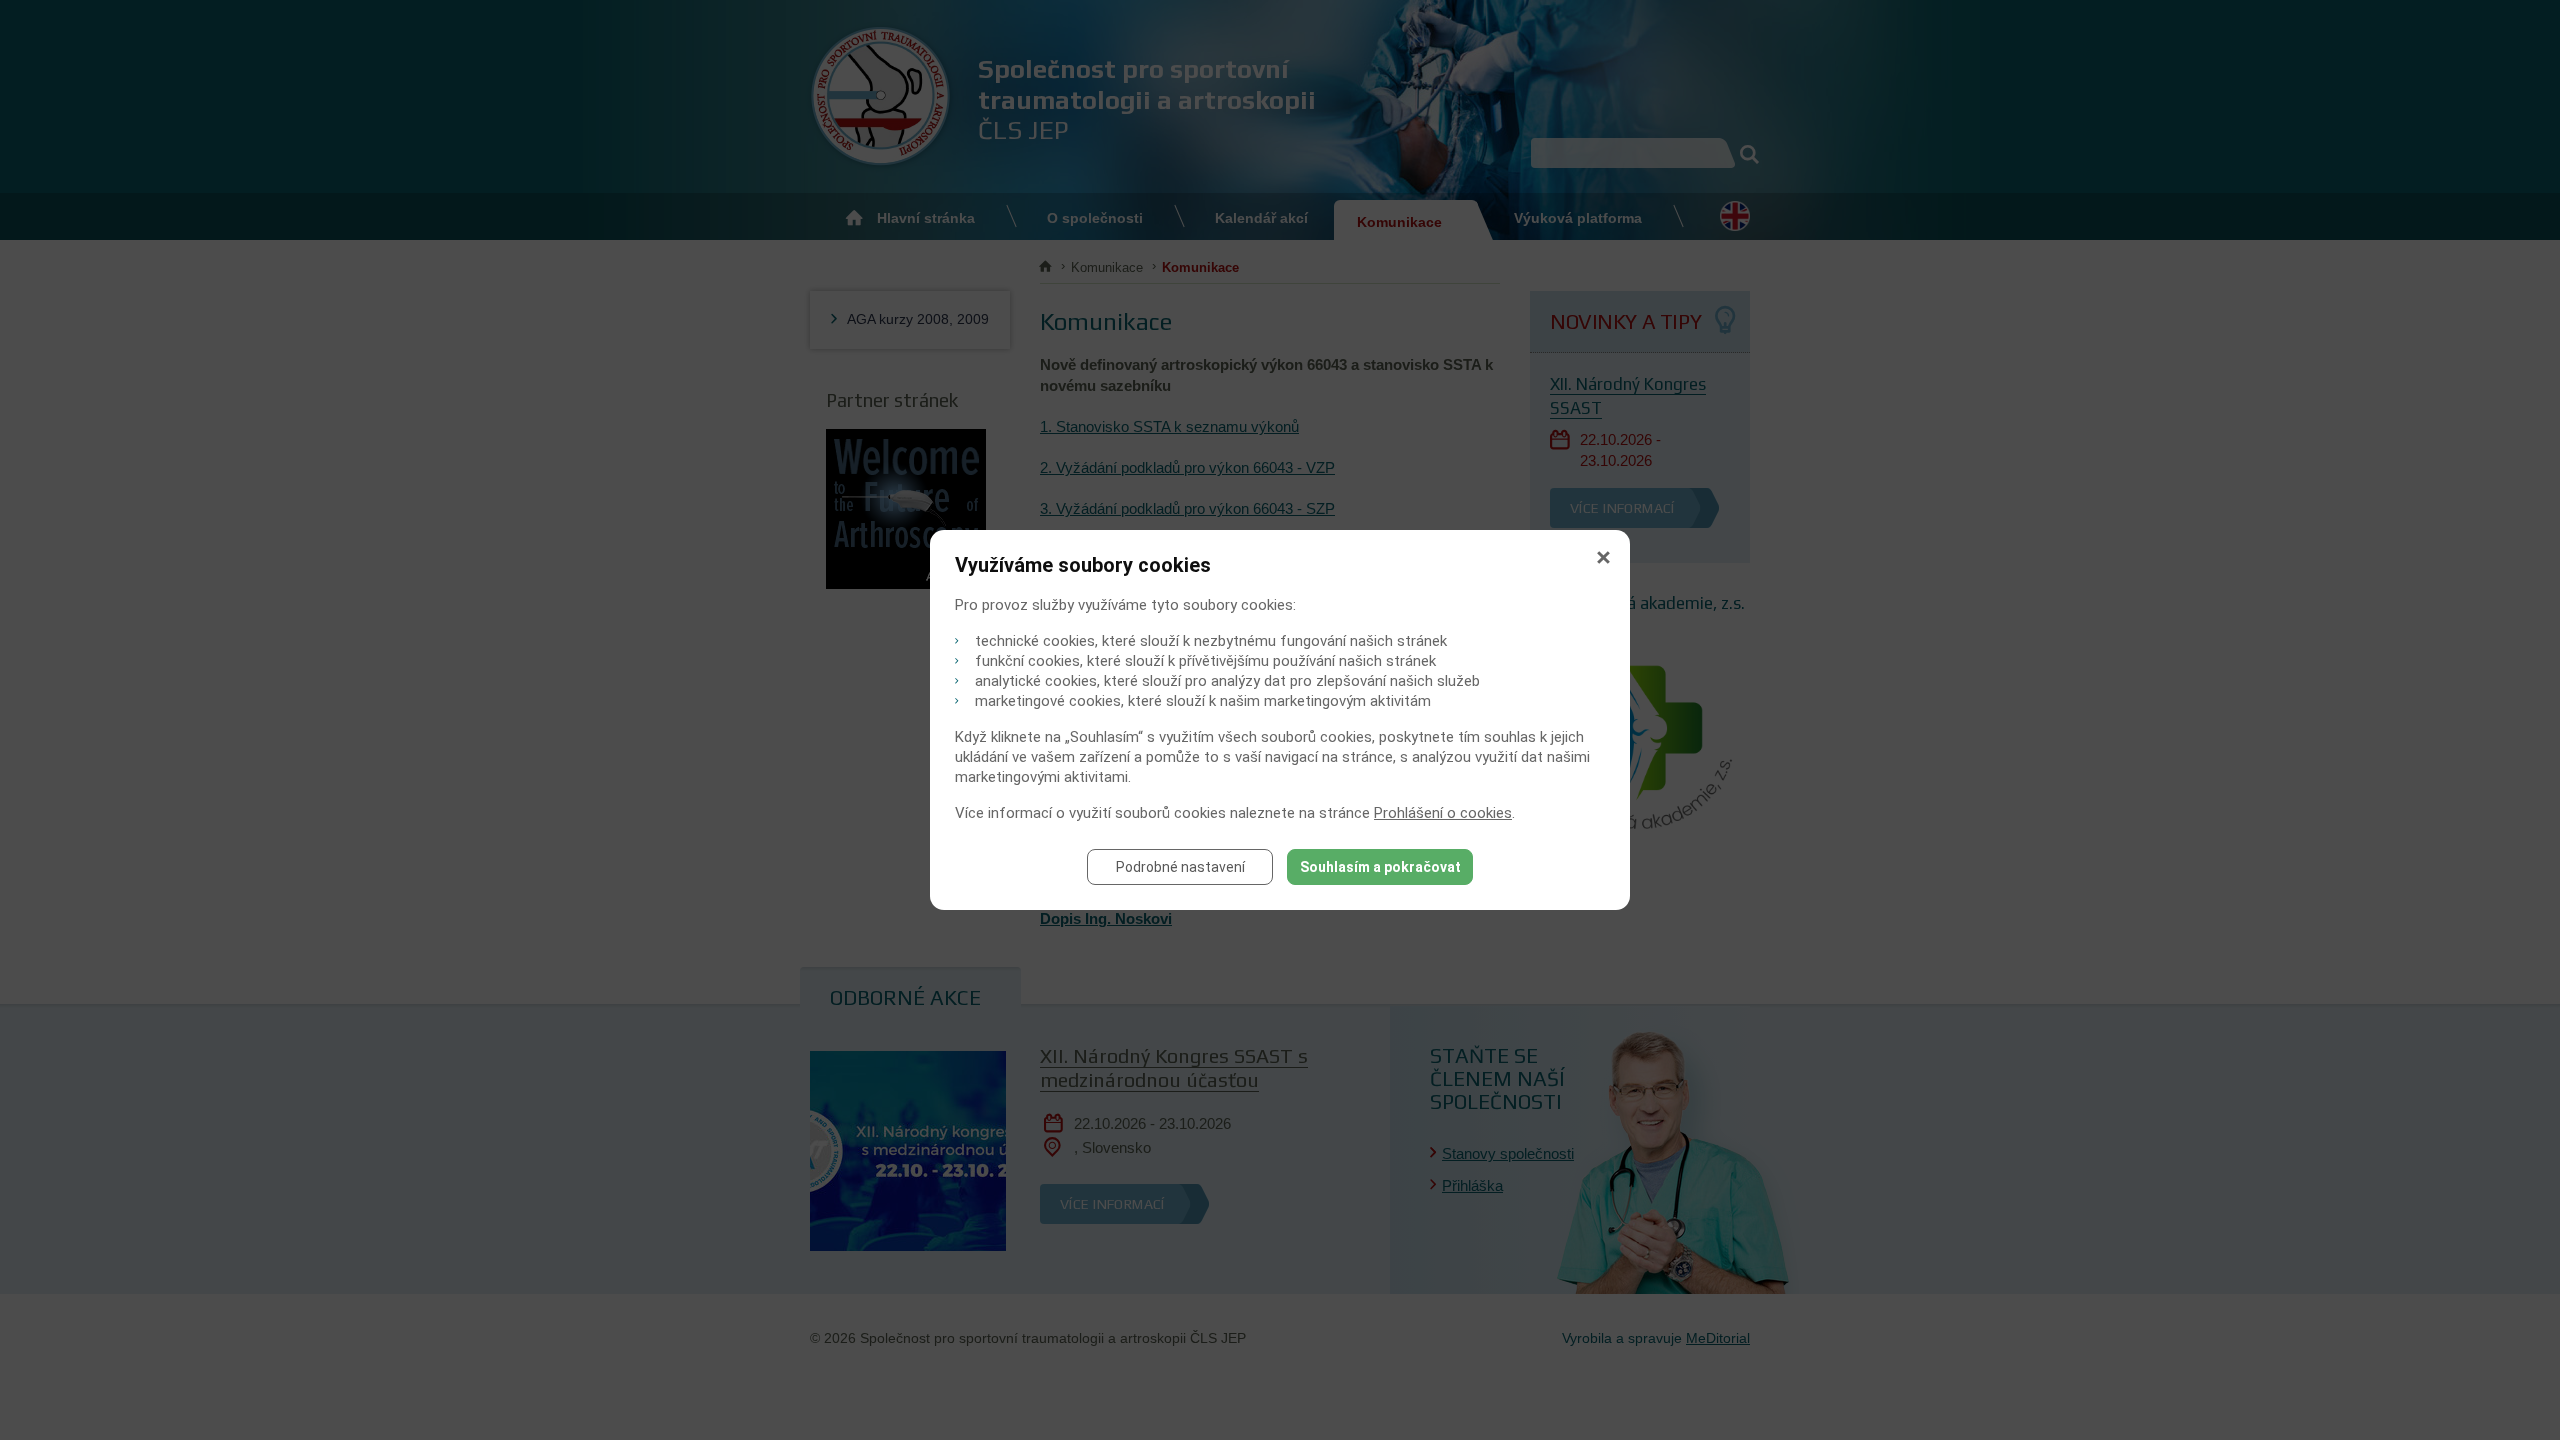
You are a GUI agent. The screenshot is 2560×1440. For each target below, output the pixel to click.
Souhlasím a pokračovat (1380, 867)
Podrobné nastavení (1180, 867)
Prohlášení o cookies (1443, 813)
